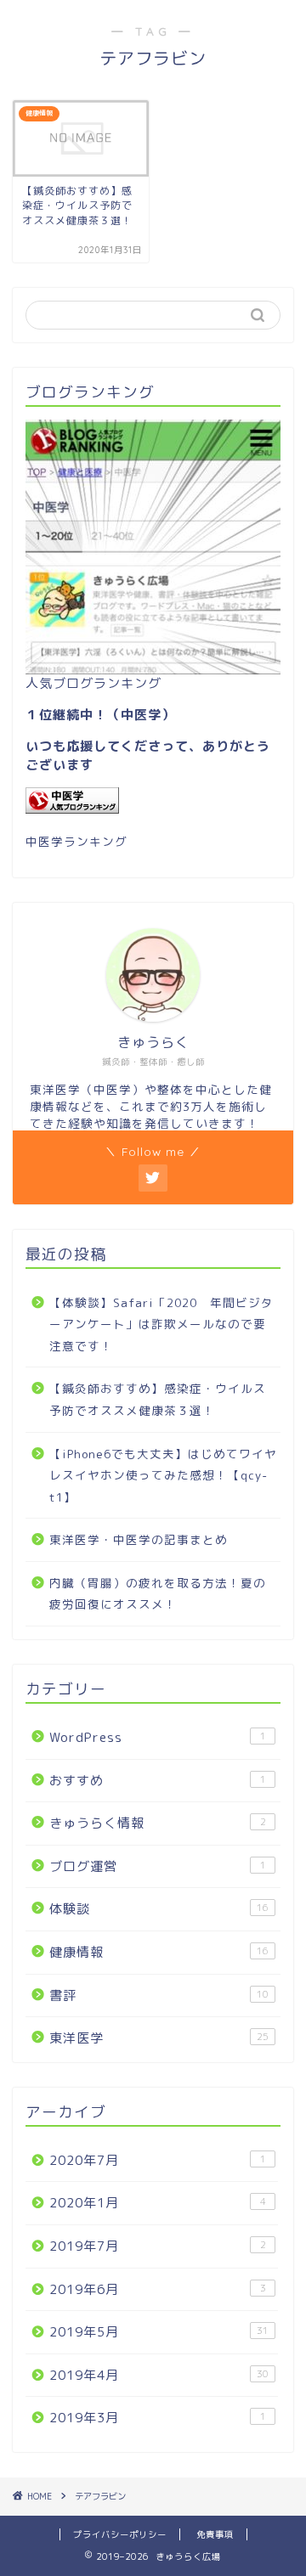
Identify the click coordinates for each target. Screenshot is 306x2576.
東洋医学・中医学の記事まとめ (139, 1539)
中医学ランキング (76, 841)
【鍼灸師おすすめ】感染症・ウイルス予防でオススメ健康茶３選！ (158, 1399)
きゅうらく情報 (158, 1823)
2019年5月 (159, 2332)
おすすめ (158, 1781)
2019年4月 (159, 2375)
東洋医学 (159, 2038)
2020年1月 (158, 2203)
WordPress (158, 1737)
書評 (159, 1995)
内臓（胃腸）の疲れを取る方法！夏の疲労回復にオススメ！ (158, 1594)
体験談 (159, 1909)
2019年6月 (158, 2289)
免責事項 (215, 2534)
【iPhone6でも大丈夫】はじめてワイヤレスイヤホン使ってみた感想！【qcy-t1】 (163, 1475)
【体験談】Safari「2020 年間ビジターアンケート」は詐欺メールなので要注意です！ (161, 1324)
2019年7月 (158, 2246)
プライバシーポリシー (120, 2534)
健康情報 (159, 1952)
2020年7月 (158, 2160)
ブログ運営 (158, 1866)
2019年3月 (158, 2418)
